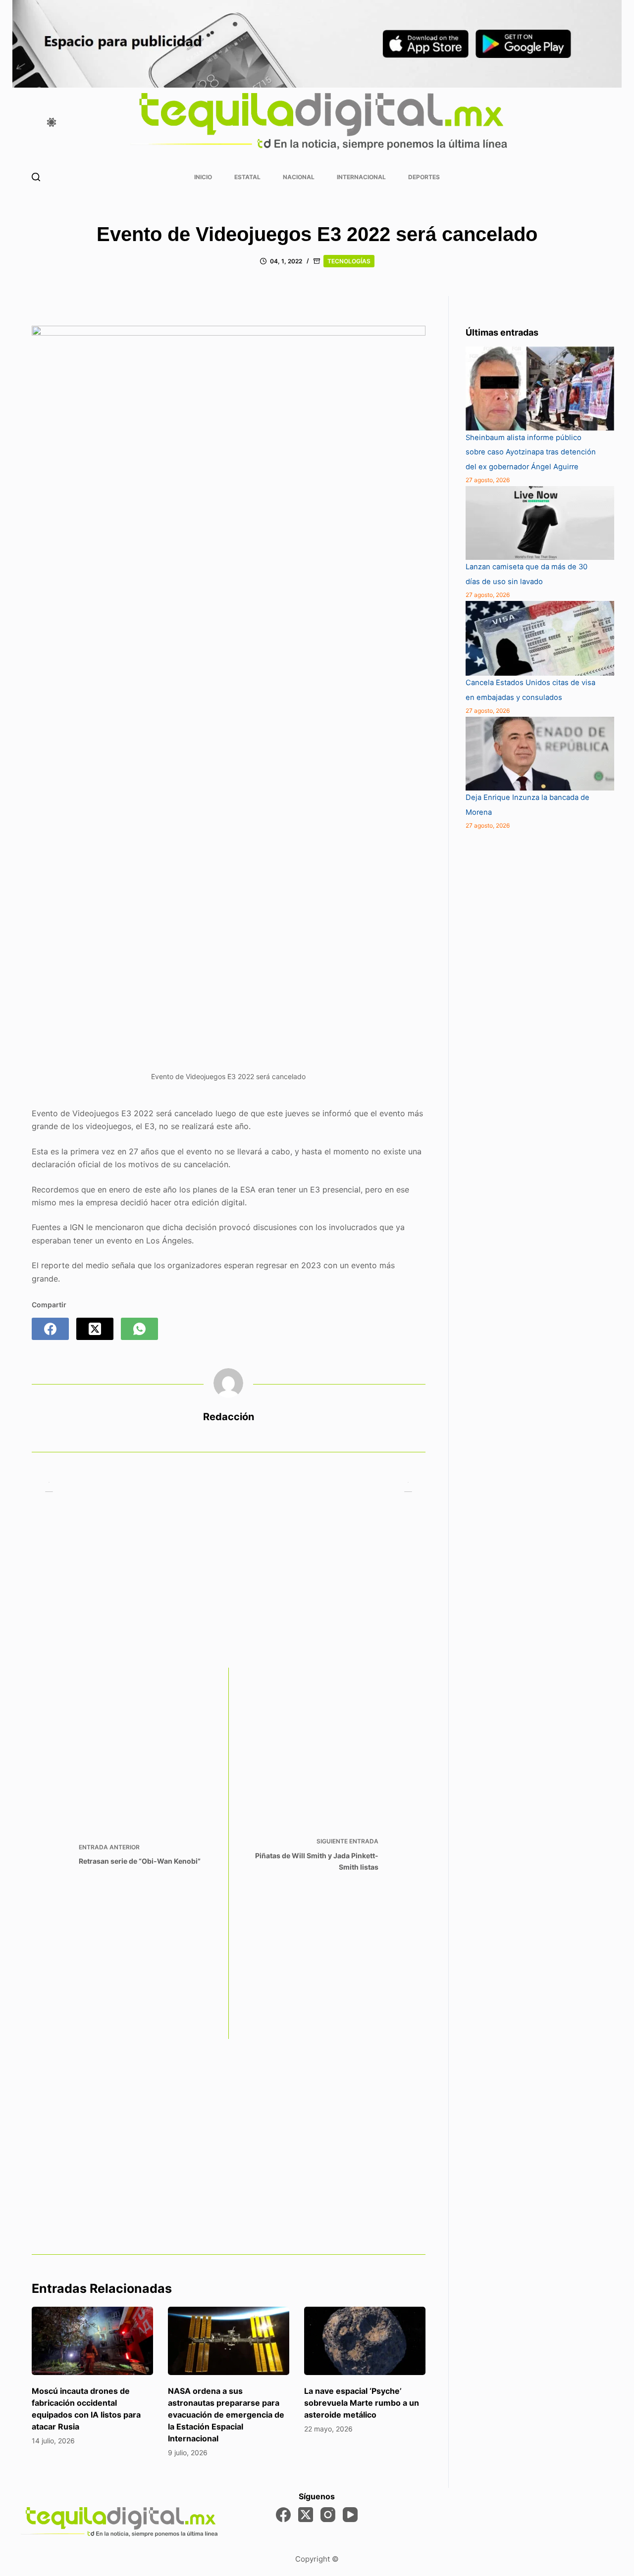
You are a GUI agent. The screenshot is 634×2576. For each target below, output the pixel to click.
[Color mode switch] (52, 122)
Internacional (361, 177)
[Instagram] (328, 2515)
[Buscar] (36, 177)
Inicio (203, 177)
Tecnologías (349, 261)
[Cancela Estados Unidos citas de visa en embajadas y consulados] (540, 638)
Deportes (424, 177)
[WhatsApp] (139, 1329)
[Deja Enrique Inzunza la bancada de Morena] (540, 754)
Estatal (247, 177)
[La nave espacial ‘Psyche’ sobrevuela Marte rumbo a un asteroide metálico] (365, 2341)
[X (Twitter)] (95, 1329)
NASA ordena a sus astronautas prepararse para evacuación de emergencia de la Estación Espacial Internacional (226, 2415)
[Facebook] (50, 1329)
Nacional (299, 177)
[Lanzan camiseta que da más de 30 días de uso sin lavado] (540, 523)
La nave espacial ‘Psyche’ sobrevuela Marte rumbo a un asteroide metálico (362, 2403)
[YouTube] (350, 2515)
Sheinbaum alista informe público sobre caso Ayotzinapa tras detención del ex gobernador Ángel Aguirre (531, 452)
